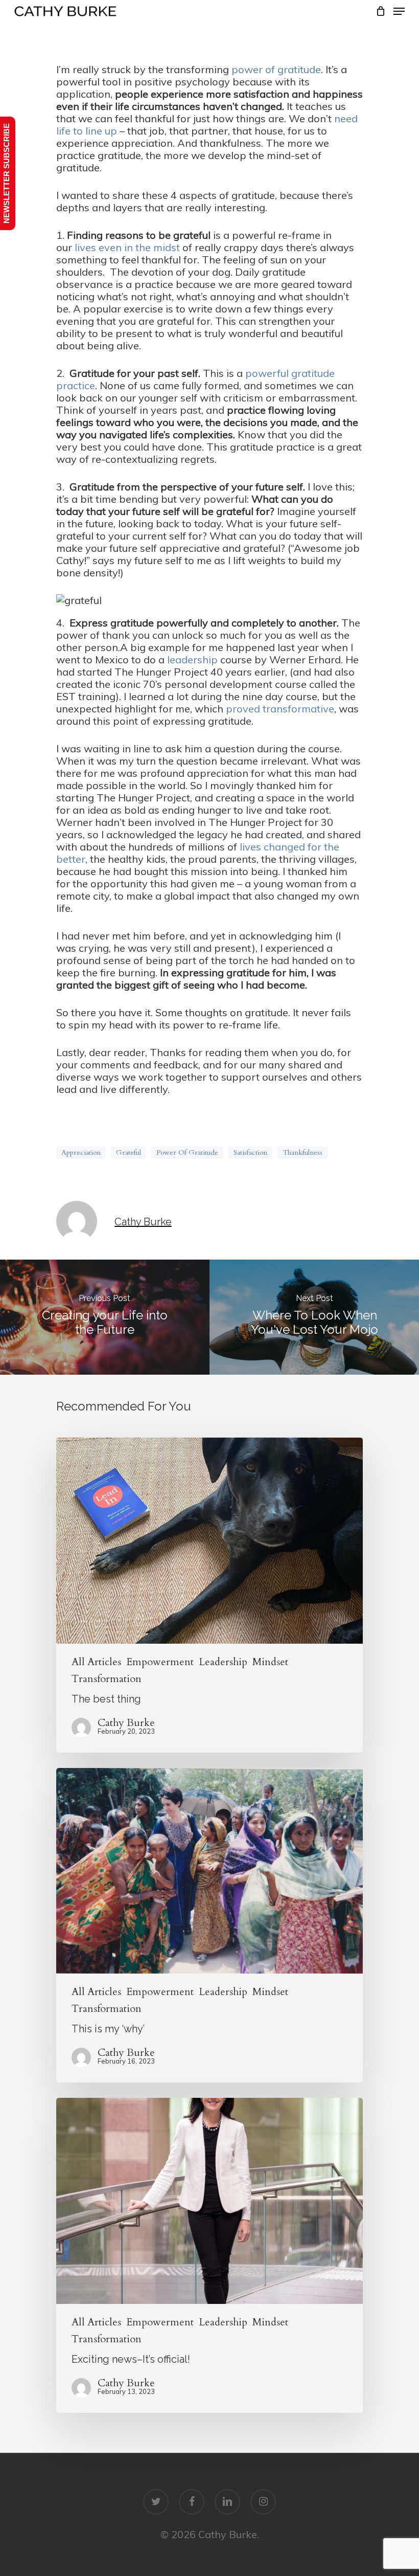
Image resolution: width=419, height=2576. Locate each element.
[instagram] (263, 2502)
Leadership (223, 1662)
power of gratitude (276, 69)
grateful (129, 1152)
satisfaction (250, 1152)
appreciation (81, 1152)
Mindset (270, 1662)
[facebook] (192, 2502)
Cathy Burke (143, 1222)
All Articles (96, 1662)
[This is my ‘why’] (209, 1925)
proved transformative (280, 709)
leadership (192, 659)
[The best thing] (209, 1595)
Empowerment (160, 1662)
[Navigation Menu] (399, 11)
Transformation (107, 1679)
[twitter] (156, 2502)
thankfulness (302, 1152)
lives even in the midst (127, 247)
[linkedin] (227, 2502)
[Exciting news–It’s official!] (209, 2255)
